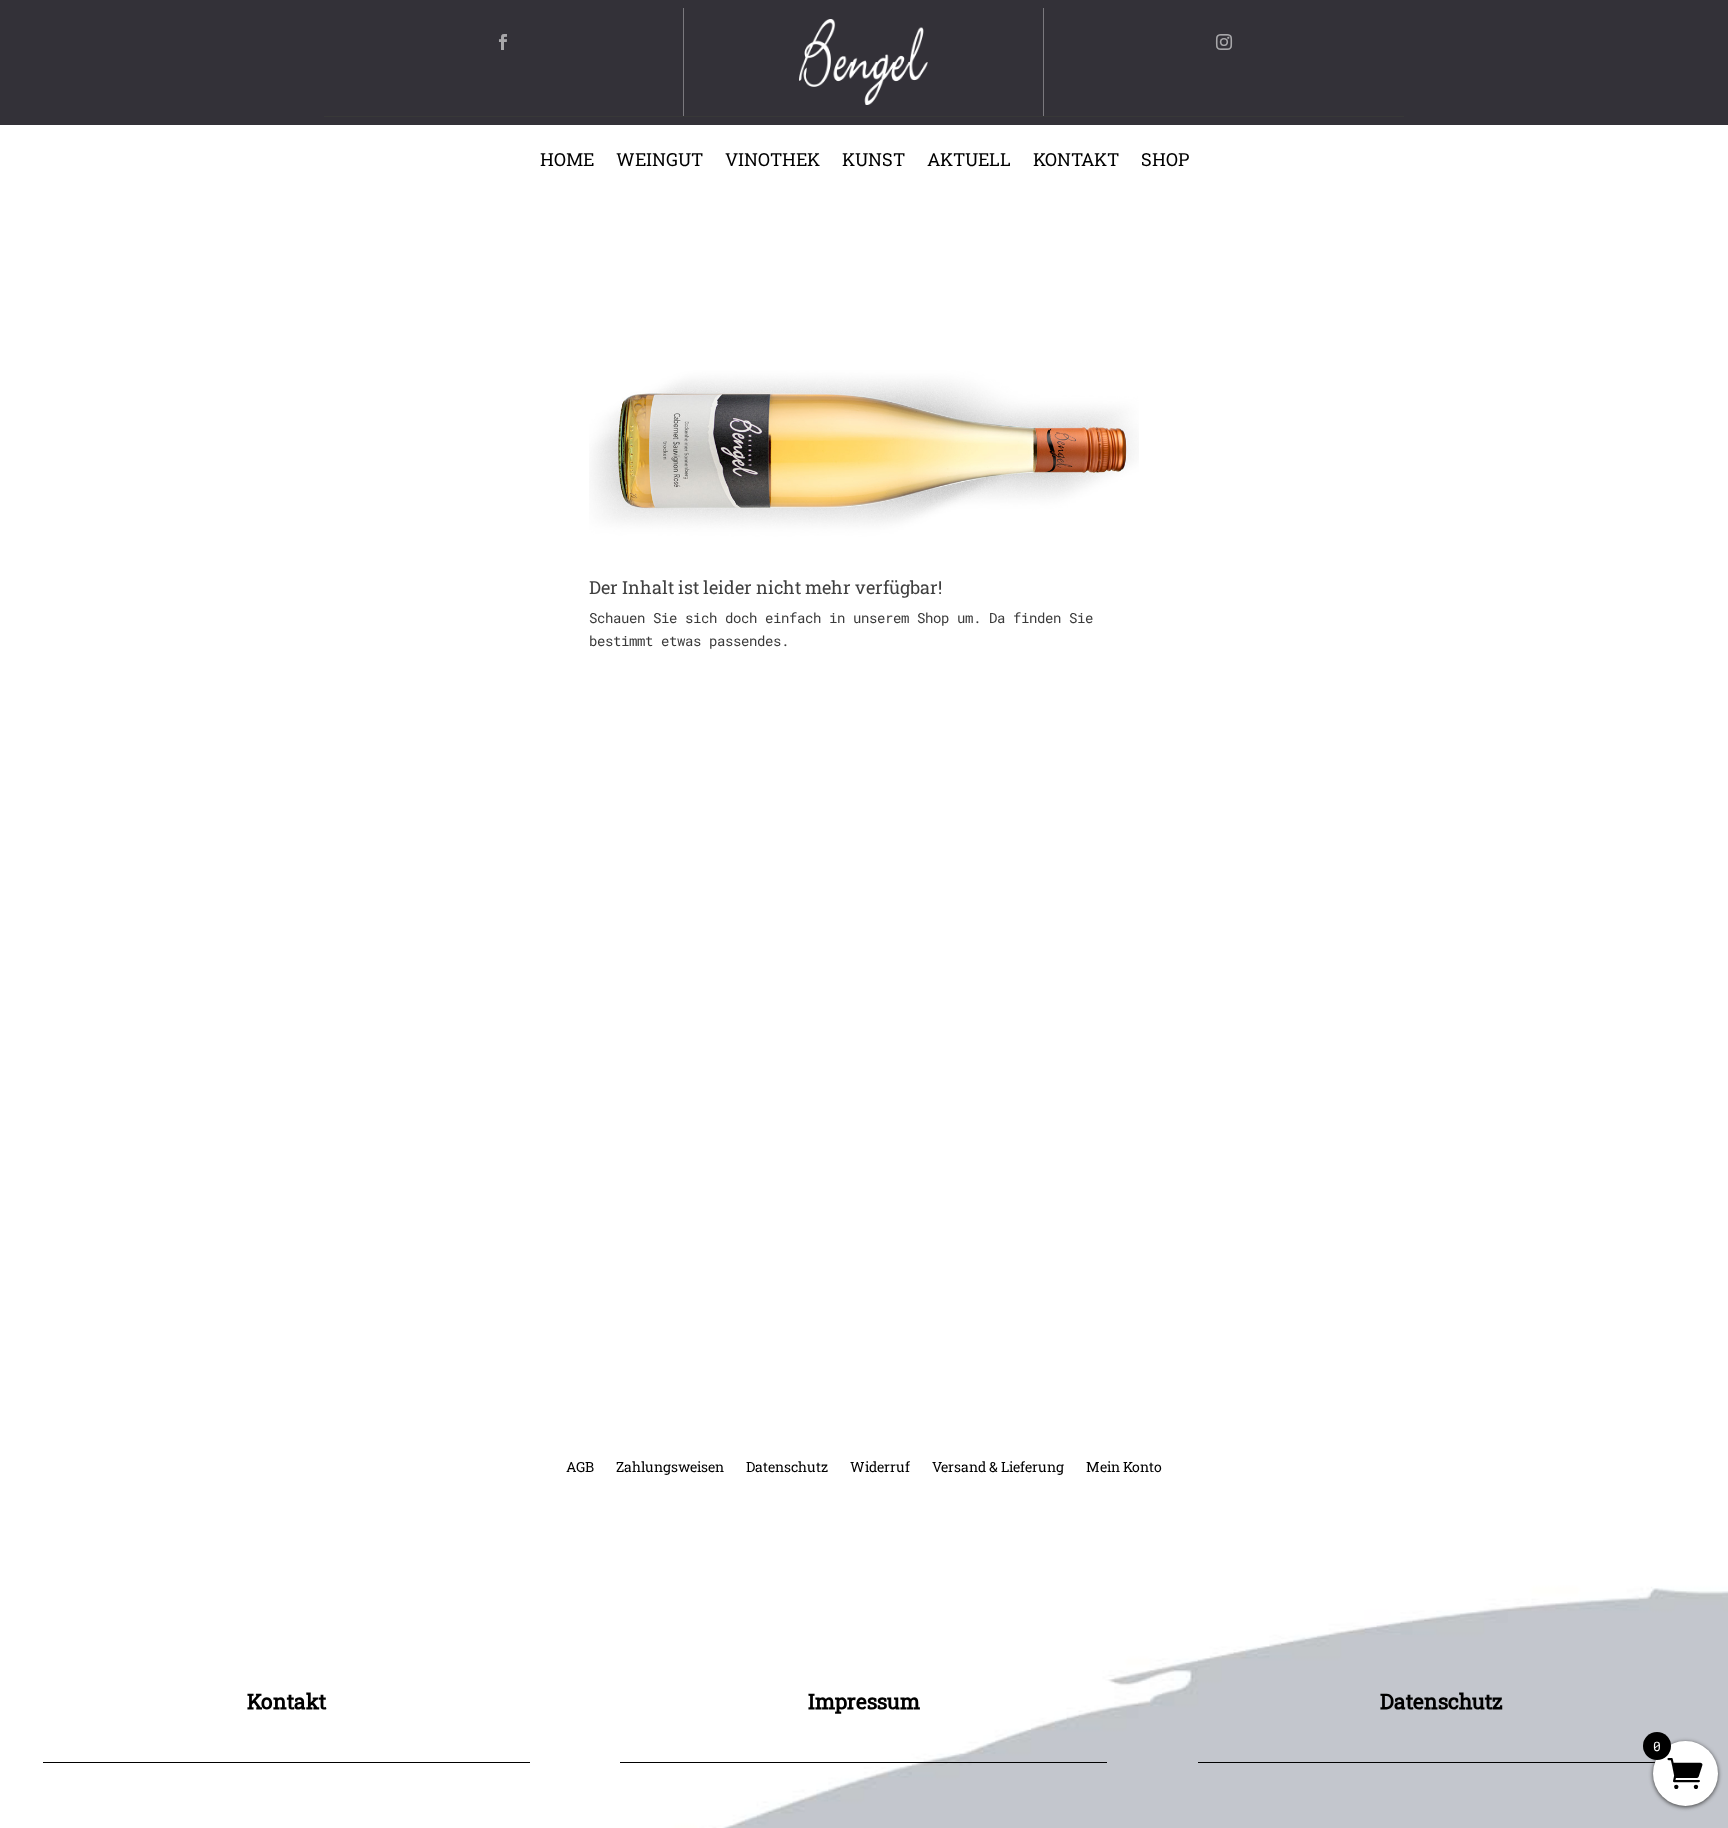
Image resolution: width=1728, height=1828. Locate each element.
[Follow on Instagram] (1224, 42)
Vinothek (772, 161)
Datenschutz (787, 1468)
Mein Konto (1124, 1468)
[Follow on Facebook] (503, 42)
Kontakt (1076, 161)
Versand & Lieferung (998, 1468)
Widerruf (880, 1468)
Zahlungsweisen (670, 1468)
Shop (1165, 161)
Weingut (659, 161)
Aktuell (969, 161)
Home (567, 161)
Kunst (873, 161)
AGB (580, 1468)
